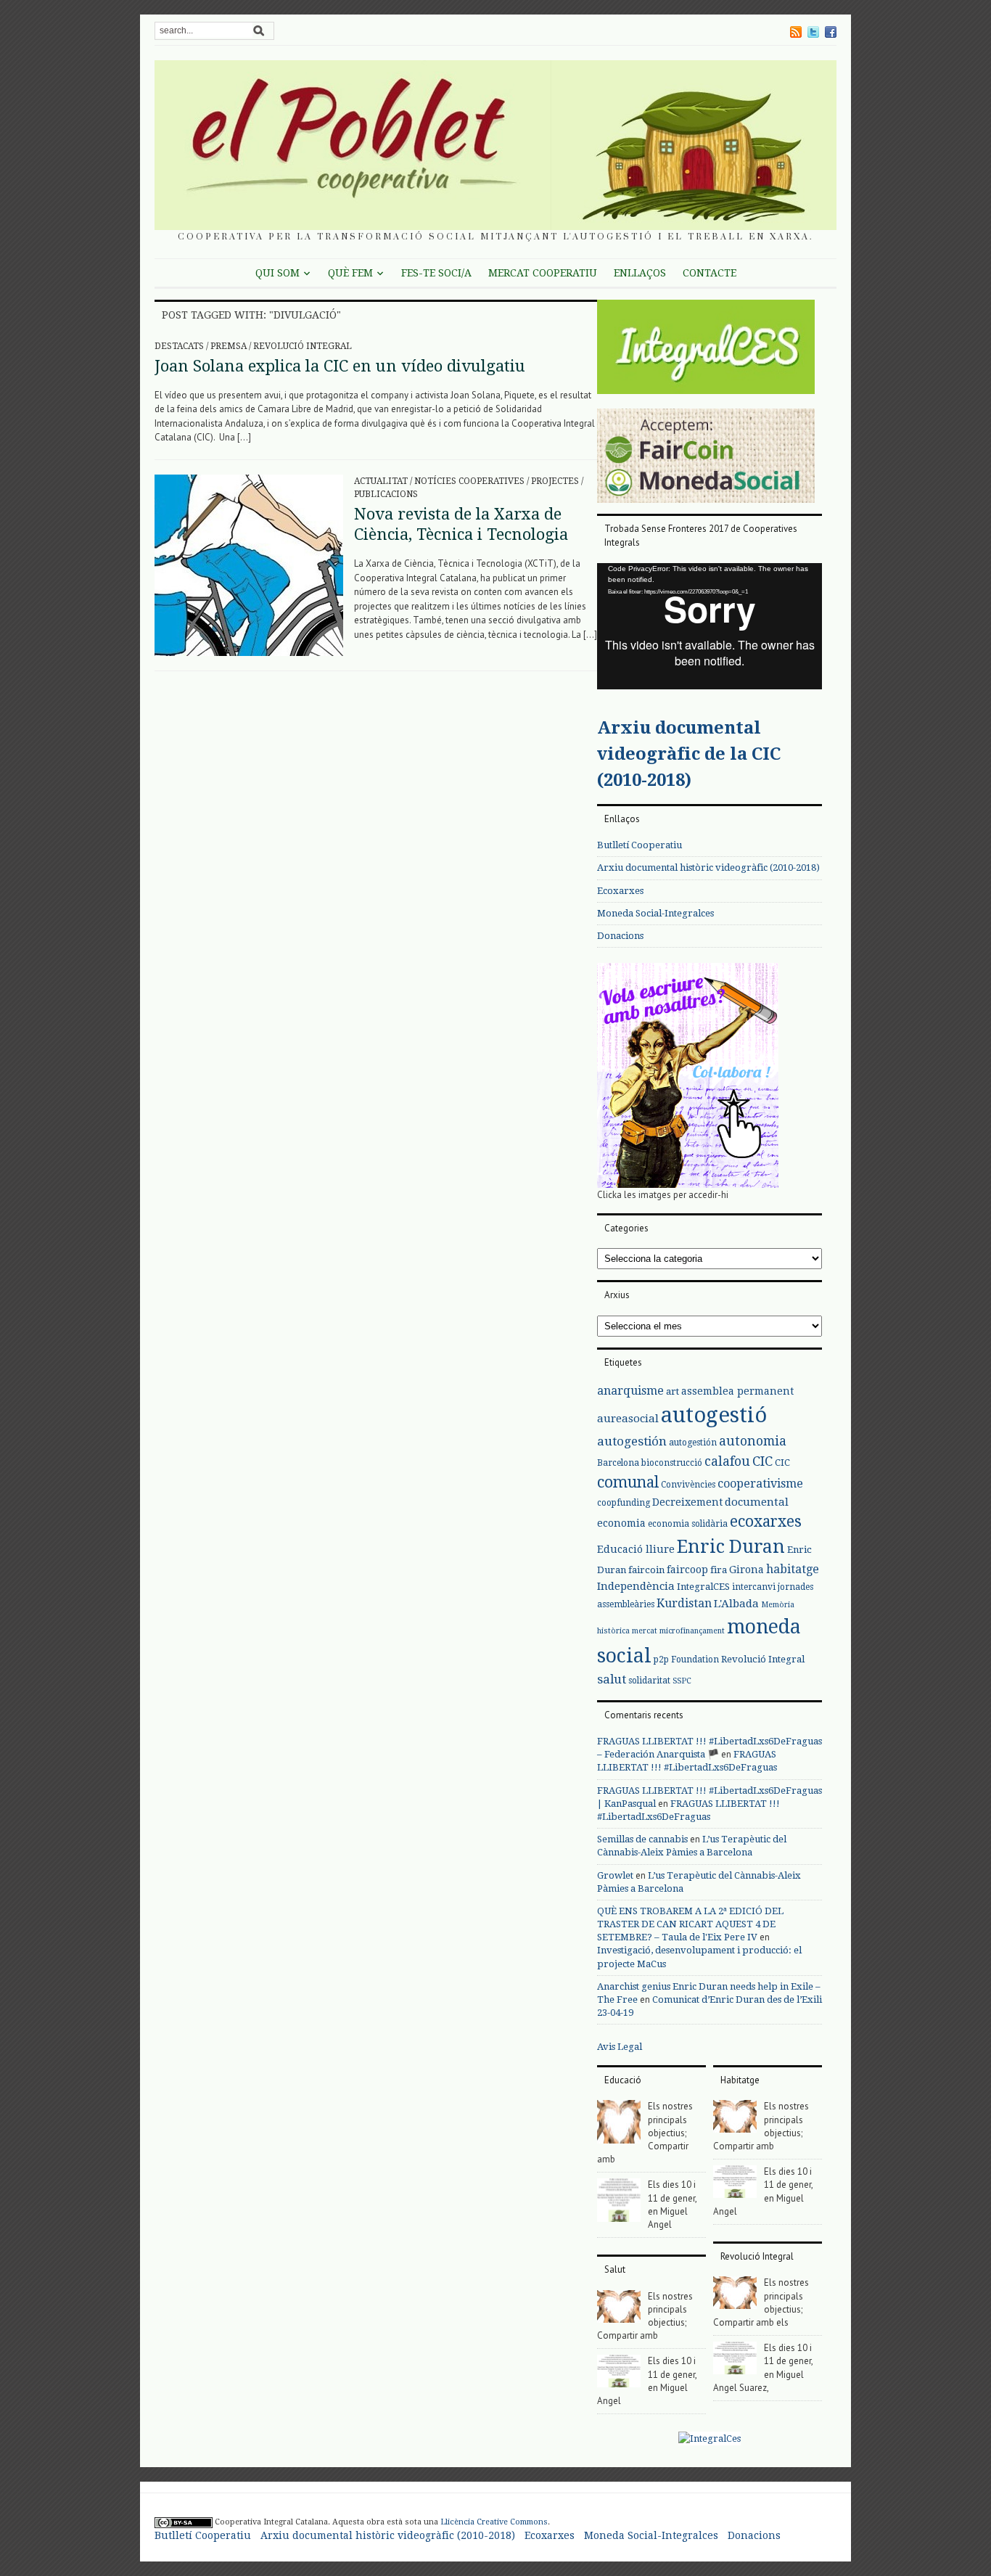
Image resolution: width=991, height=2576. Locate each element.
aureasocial (628, 1419)
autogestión (632, 1441)
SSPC (682, 1681)
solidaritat (649, 1681)
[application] (710, 626)
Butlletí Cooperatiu (640, 845)
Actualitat (381, 481)
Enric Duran (731, 1547)
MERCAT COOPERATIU (543, 273)
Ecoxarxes (620, 891)
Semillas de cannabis (642, 1839)
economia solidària (688, 1524)
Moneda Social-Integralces (655, 913)
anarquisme (630, 1391)
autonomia (753, 1441)
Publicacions (386, 494)
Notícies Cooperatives (469, 481)
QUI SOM (277, 273)
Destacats (179, 346)
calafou (727, 1461)
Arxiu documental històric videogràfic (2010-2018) (708, 867)
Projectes (555, 481)
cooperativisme (760, 1484)
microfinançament (692, 1631)
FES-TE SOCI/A (436, 273)
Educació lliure (636, 1549)
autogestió (714, 1415)
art (673, 1391)
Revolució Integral (303, 346)
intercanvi (754, 1587)
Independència (636, 1586)
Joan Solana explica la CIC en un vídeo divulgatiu (340, 366)
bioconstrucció (672, 1463)
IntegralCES (703, 1587)
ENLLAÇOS (640, 273)
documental (757, 1502)
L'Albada (736, 1604)
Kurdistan (684, 1603)
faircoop (687, 1570)
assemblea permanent (737, 1391)
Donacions (620, 936)
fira (719, 1570)
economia (621, 1523)
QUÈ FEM (350, 273)
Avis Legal (620, 2047)
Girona (747, 1570)
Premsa (229, 346)
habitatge (793, 1569)
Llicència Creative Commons (494, 2522)
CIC (762, 1461)
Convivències (688, 1485)
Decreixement (687, 1502)
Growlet (615, 1875)
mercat (645, 1631)
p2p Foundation (686, 1660)
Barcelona (618, 1463)
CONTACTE (710, 273)
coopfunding (624, 1503)
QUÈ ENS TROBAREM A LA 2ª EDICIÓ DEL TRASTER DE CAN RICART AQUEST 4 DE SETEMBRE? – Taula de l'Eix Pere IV (690, 1924)
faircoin (646, 1570)
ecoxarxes (766, 1522)
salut (612, 1679)
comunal (628, 1482)
